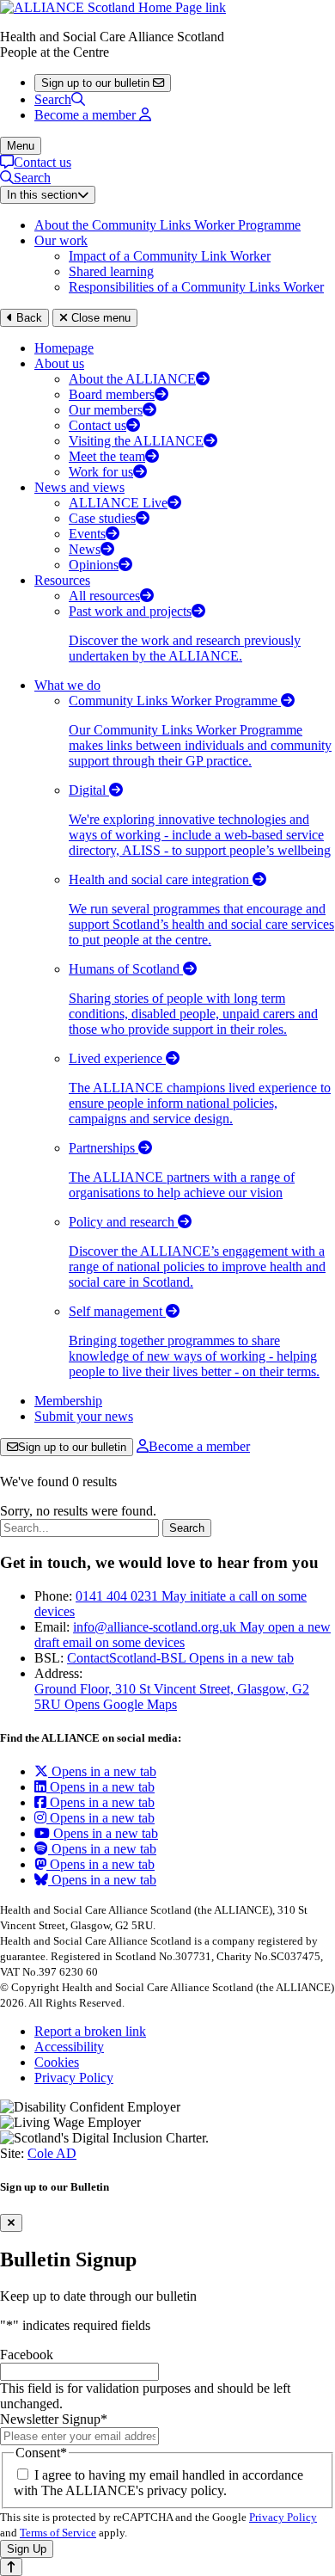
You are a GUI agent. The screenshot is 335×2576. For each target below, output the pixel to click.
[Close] (11, 2223)
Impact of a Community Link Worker (170, 256)
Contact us (43, 162)
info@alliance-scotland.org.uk (183, 1635)
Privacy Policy (74, 2078)
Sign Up (27, 2549)
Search (53, 99)
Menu (21, 146)
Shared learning (111, 271)
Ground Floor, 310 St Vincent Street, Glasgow (172, 1697)
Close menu (99, 318)
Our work (61, 240)
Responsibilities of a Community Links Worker (196, 287)
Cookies (57, 2062)
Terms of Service (58, 2533)
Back (27, 318)
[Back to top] (11, 2567)
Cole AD (52, 2153)
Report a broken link (90, 2031)
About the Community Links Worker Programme (167, 225)
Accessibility (69, 2047)
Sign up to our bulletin (72, 1447)
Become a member (199, 1446)
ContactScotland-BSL (180, 1658)
